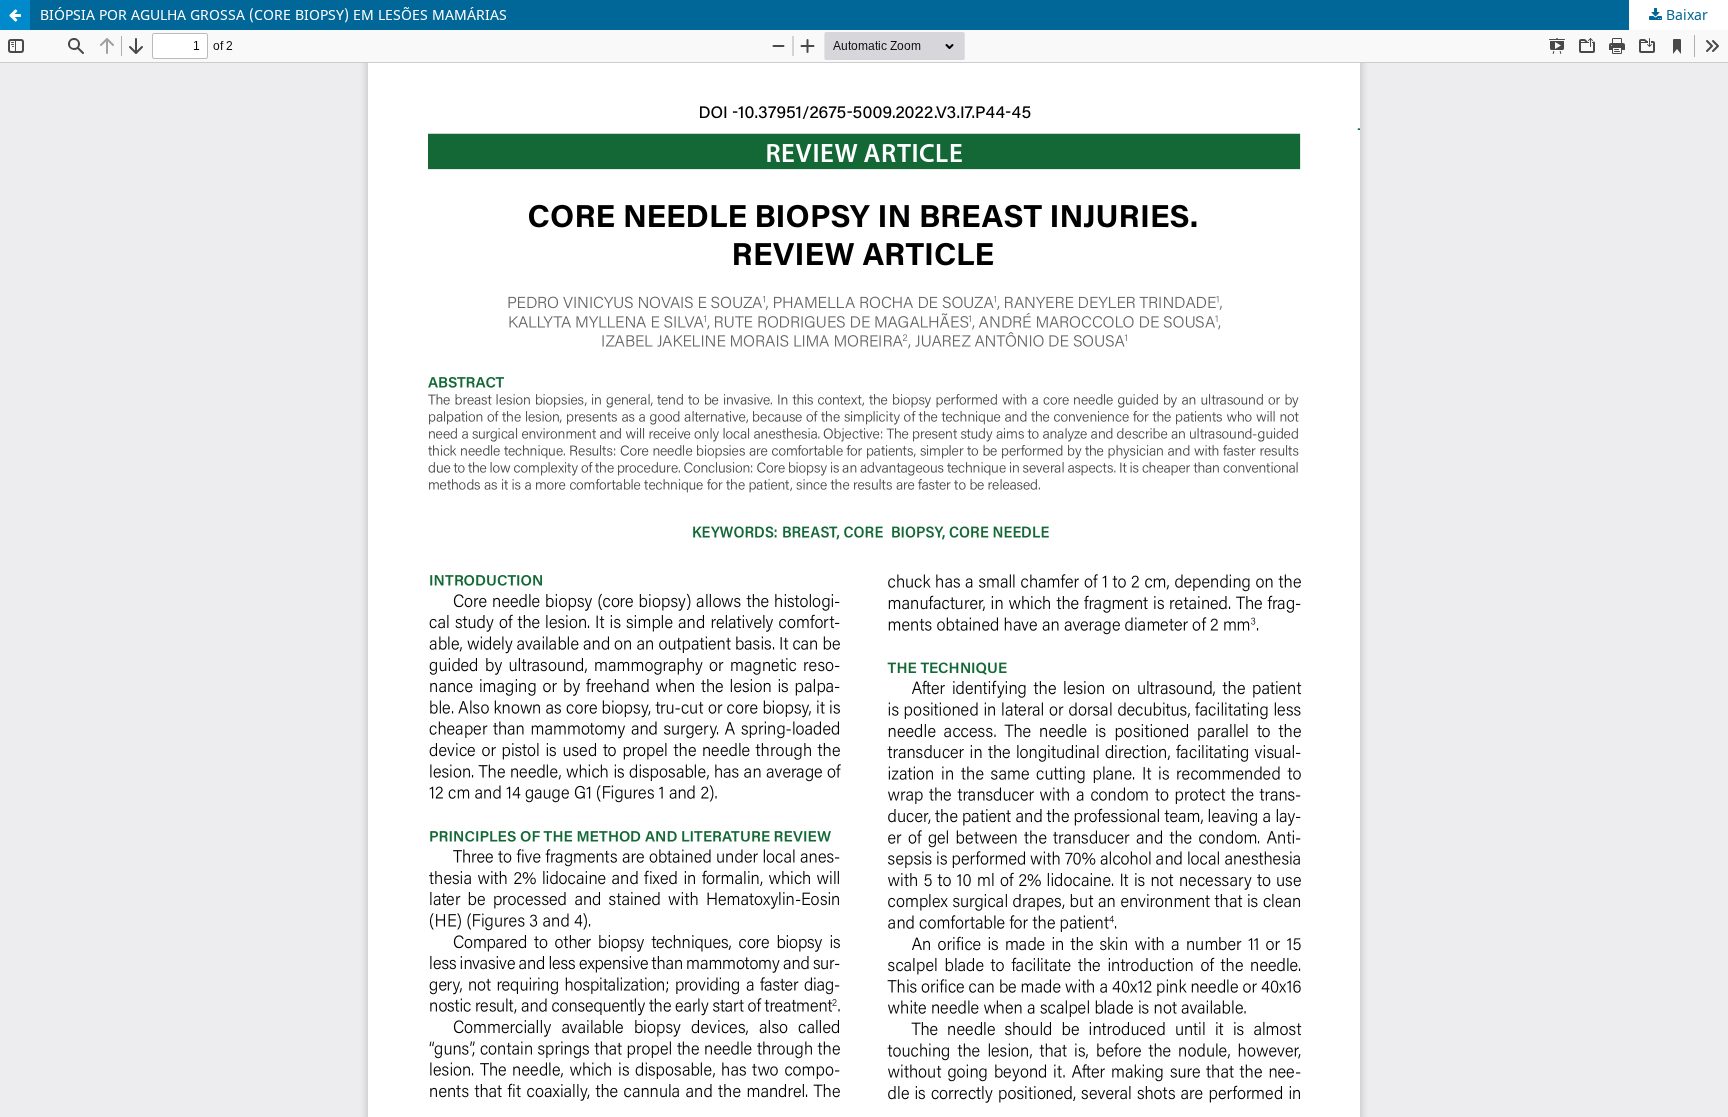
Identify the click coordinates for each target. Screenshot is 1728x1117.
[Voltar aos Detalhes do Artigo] (15, 15)
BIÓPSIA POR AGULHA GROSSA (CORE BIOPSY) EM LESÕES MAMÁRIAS (273, 14)
